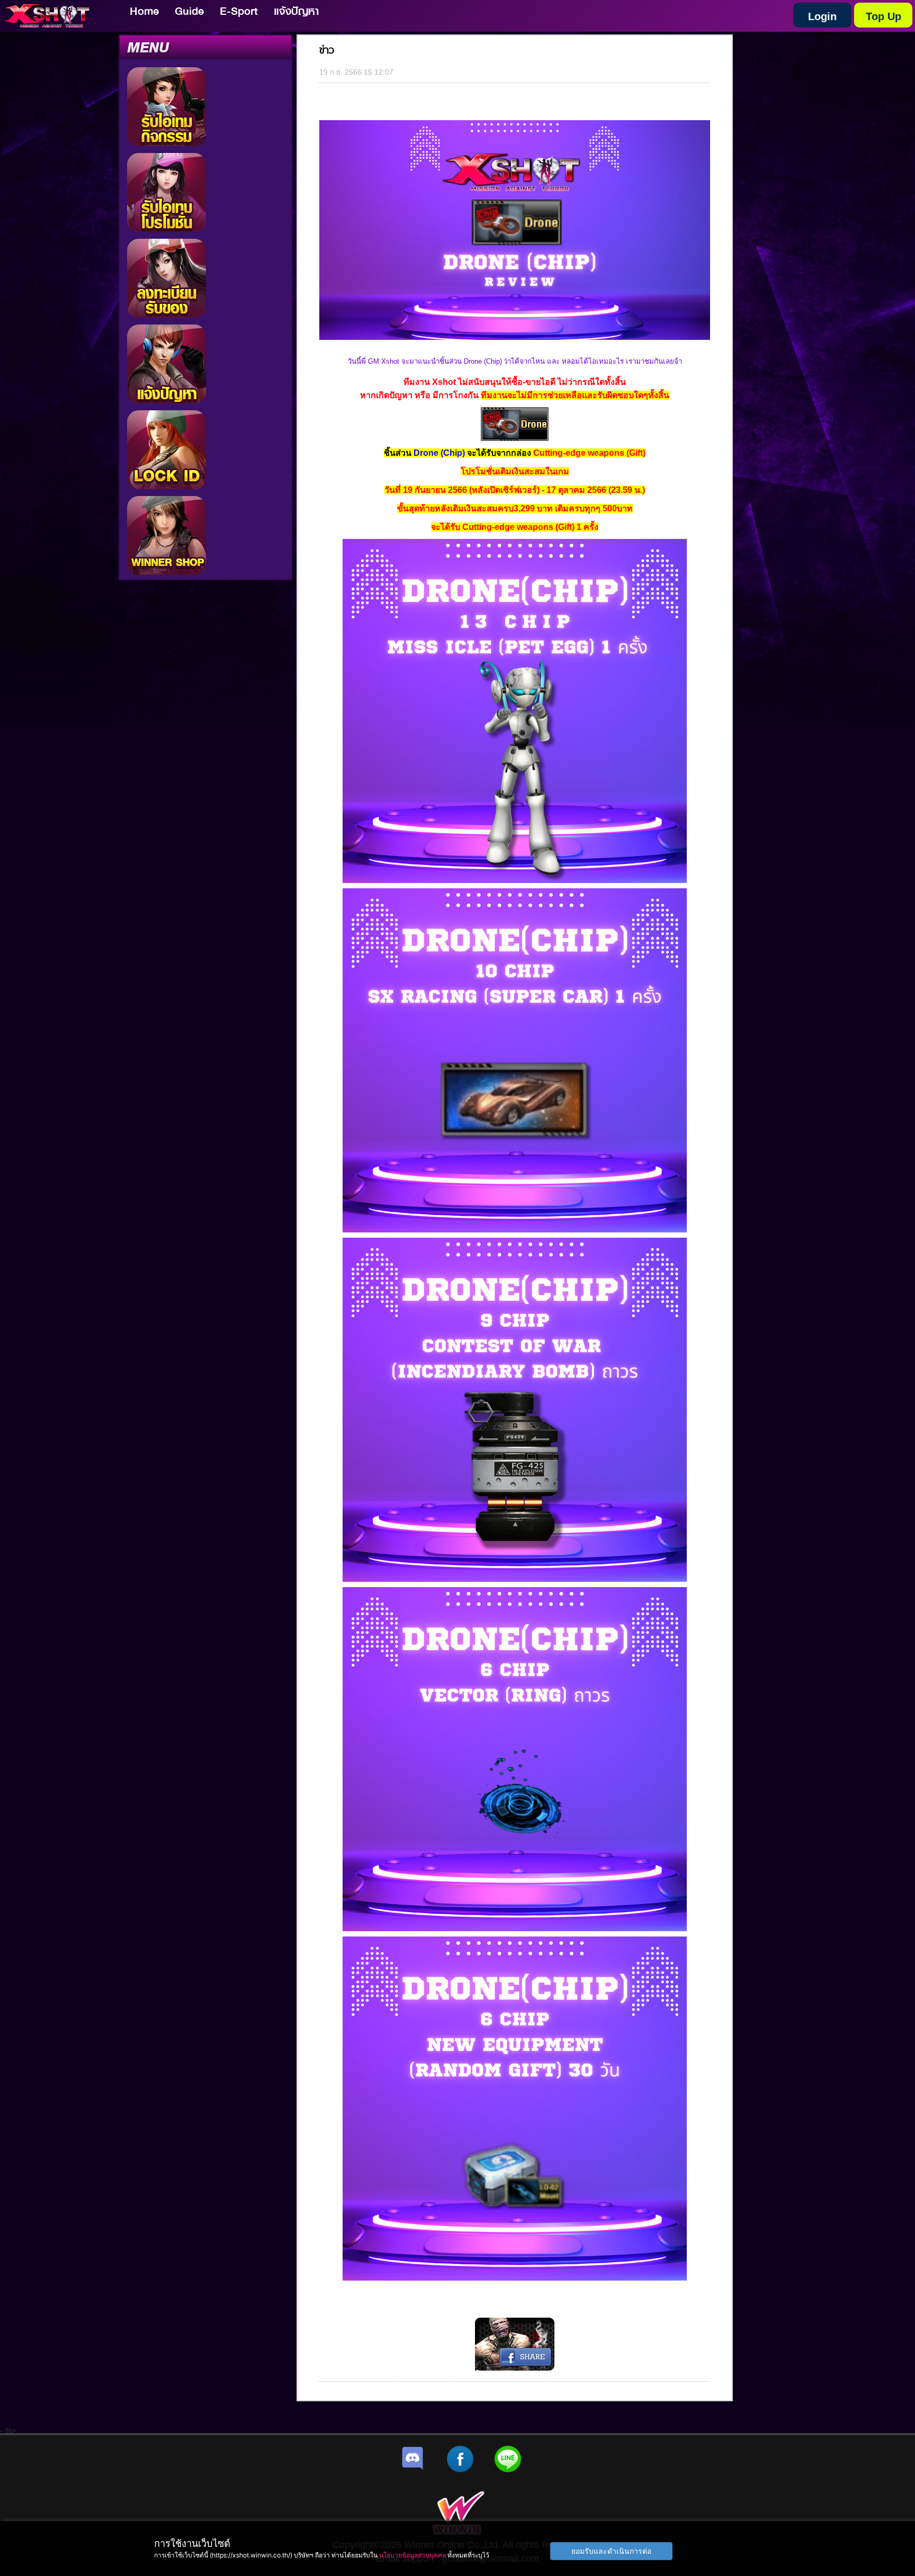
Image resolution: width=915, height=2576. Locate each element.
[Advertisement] (249, 223)
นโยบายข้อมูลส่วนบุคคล (412, 2555)
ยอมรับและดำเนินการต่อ (611, 2551)
